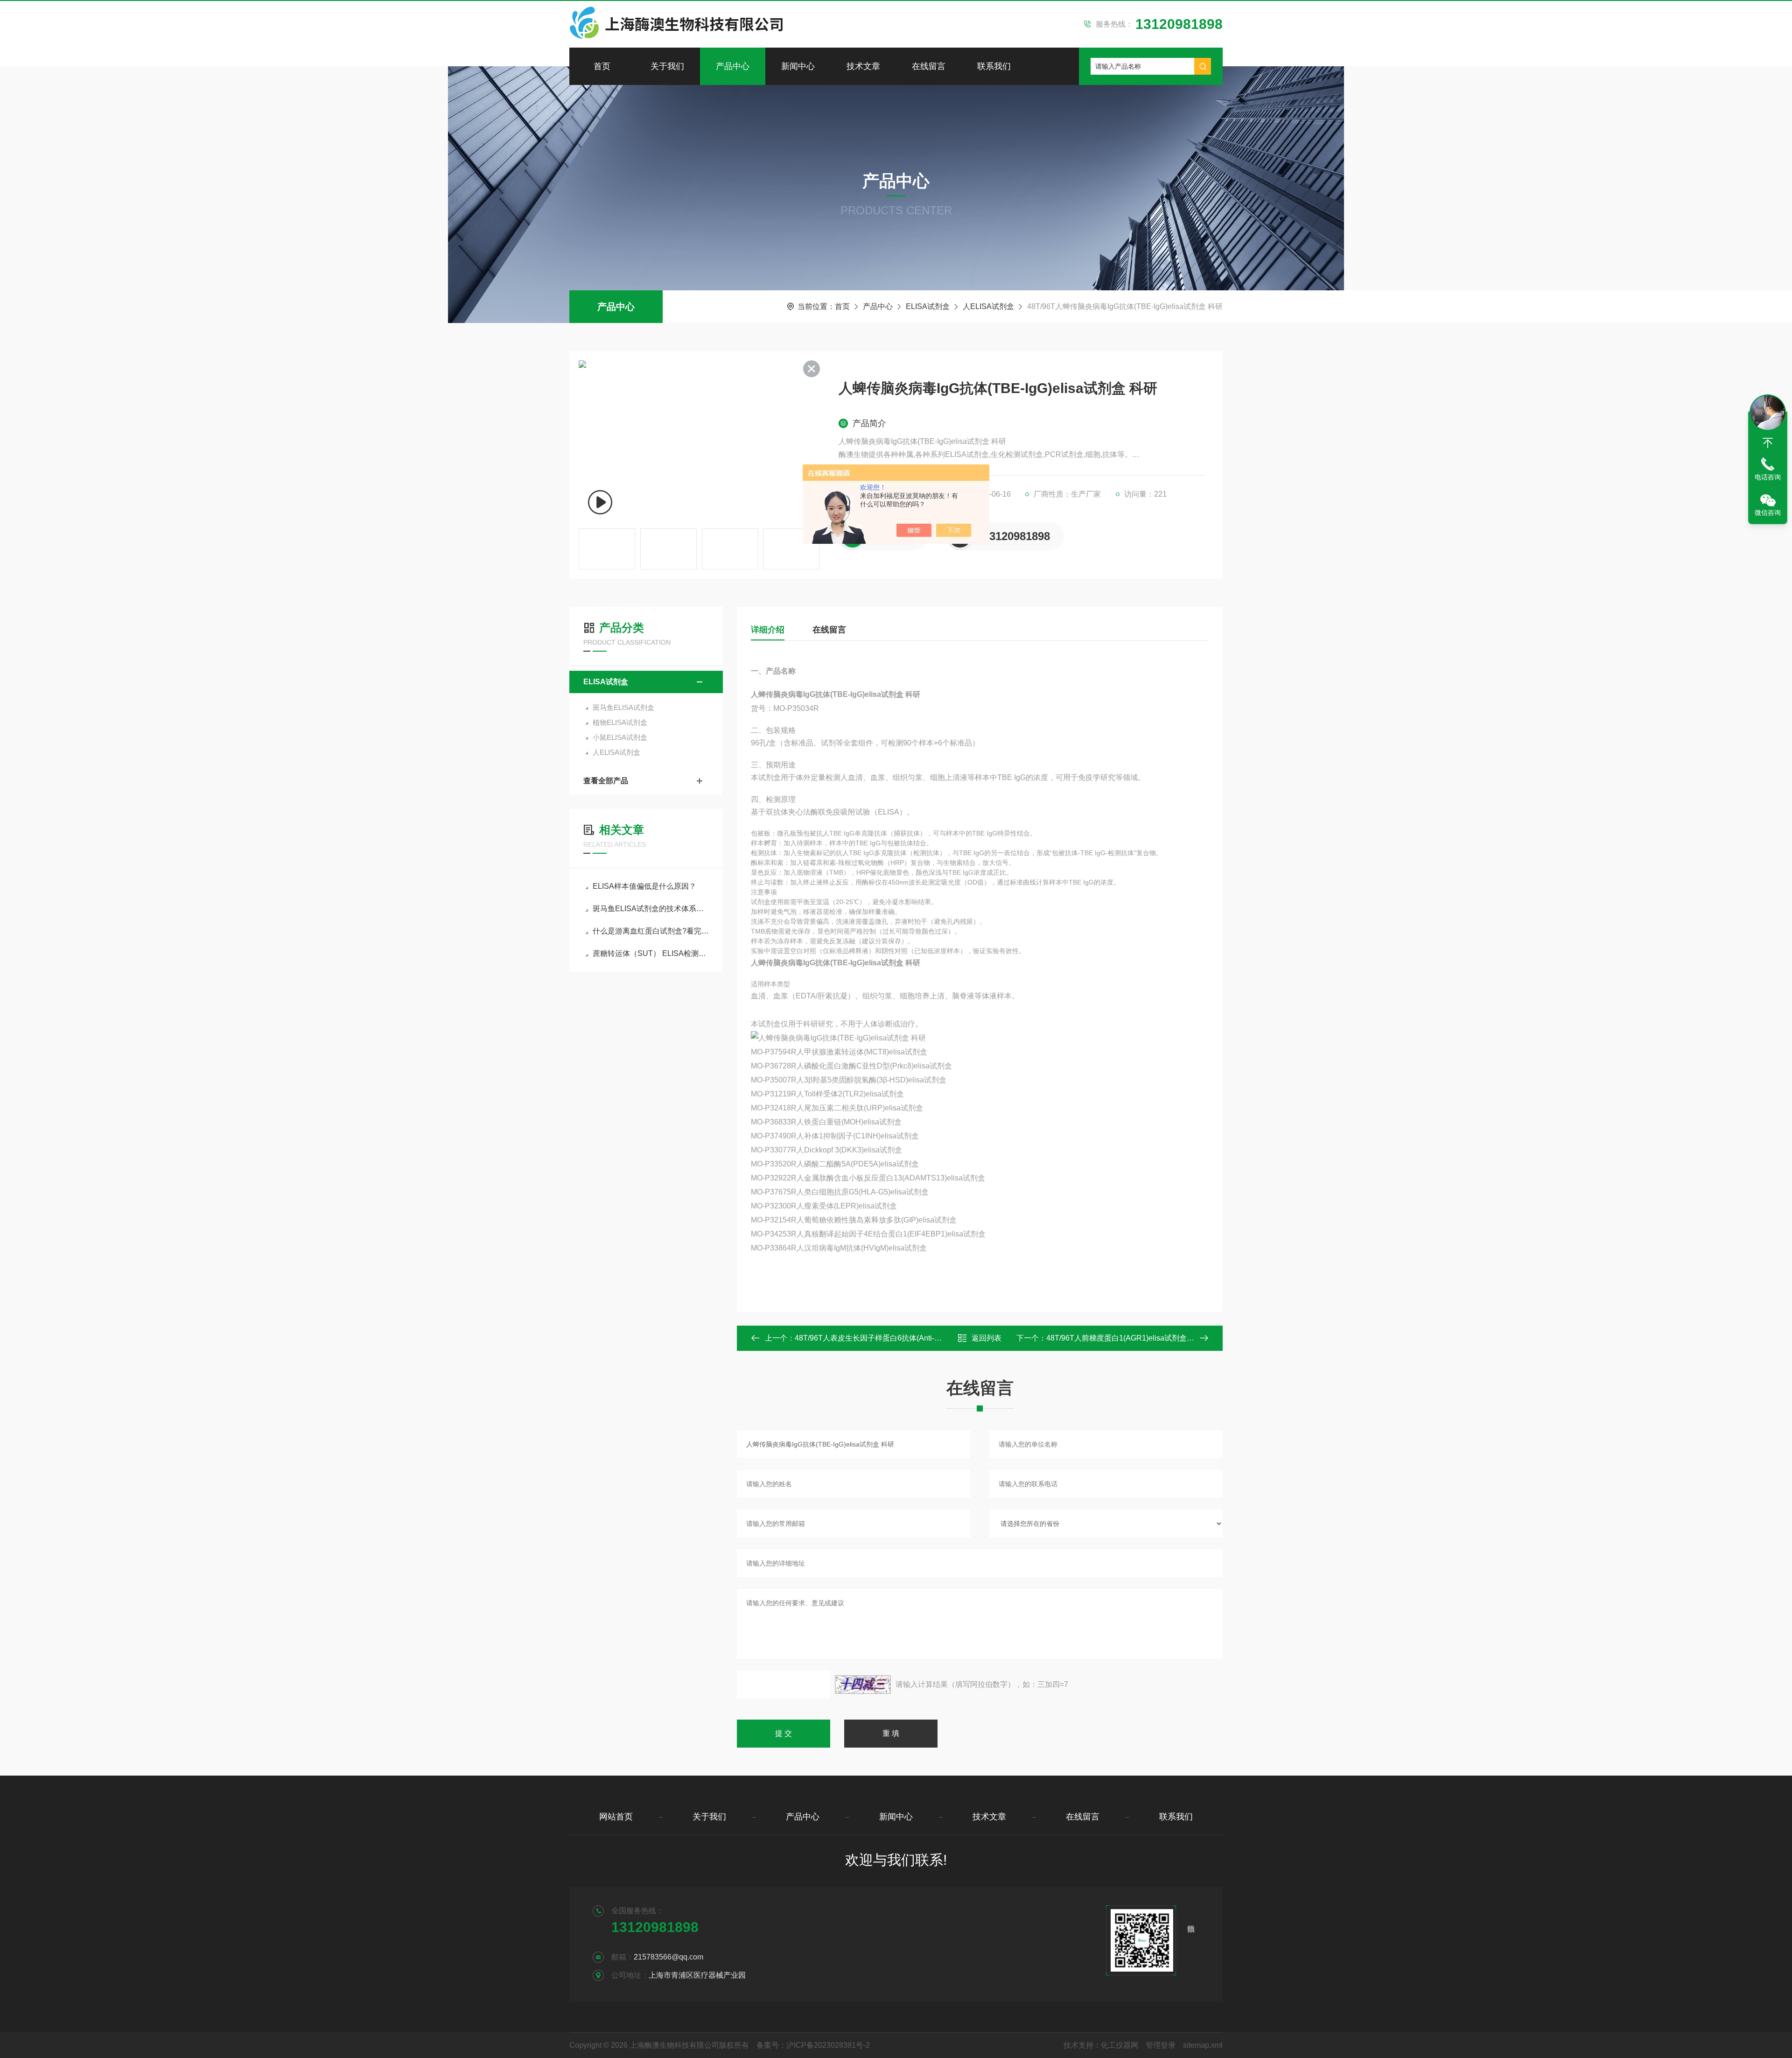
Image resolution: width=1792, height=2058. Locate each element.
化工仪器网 (1120, 2045)
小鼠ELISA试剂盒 (620, 737)
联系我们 (994, 66)
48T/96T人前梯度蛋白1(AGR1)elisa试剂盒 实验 (1125, 1338)
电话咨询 (1768, 477)
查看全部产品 (606, 781)
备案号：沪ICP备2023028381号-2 (813, 2045)
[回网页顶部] (1768, 443)
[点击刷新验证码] (863, 1685)
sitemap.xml (1203, 2045)
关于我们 (667, 66)
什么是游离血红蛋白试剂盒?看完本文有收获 (651, 931)
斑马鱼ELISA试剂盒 (623, 707)
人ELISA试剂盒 (988, 306)
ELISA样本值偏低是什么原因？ (644, 886)
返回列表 (987, 1338)
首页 (602, 66)
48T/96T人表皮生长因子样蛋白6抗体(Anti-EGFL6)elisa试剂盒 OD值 (907, 1338)
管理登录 (1161, 2045)
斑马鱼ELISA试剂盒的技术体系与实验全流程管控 (651, 909)
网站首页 (616, 1817)
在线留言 (929, 66)
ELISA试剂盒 (928, 306)
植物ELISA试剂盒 (620, 722)
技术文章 (863, 66)
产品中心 (733, 66)
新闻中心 (798, 66)
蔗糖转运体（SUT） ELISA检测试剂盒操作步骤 (651, 953)
